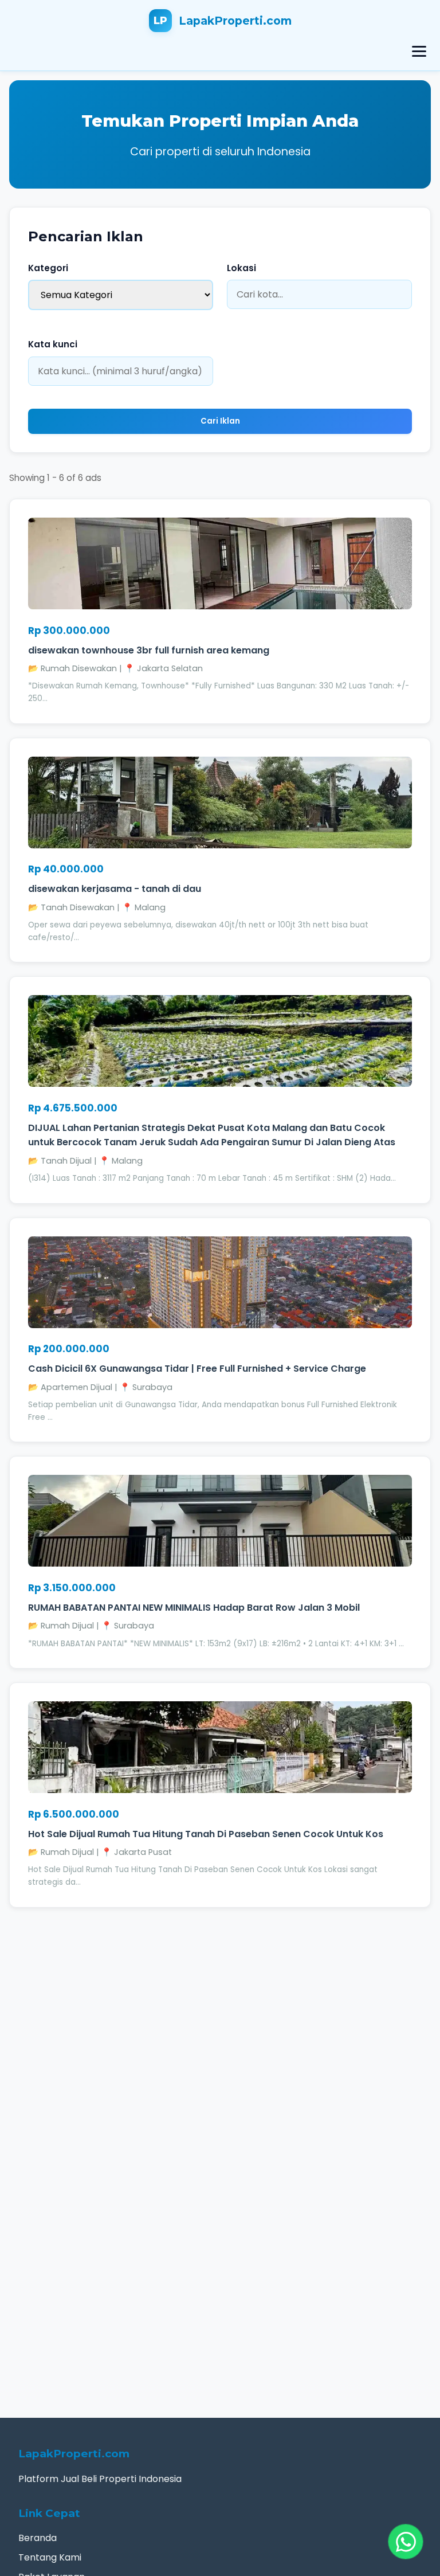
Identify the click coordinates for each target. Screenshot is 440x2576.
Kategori (48, 268)
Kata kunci (53, 344)
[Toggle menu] (419, 51)
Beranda (38, 2538)
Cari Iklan (220, 421)
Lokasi (241, 268)
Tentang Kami (50, 2557)
